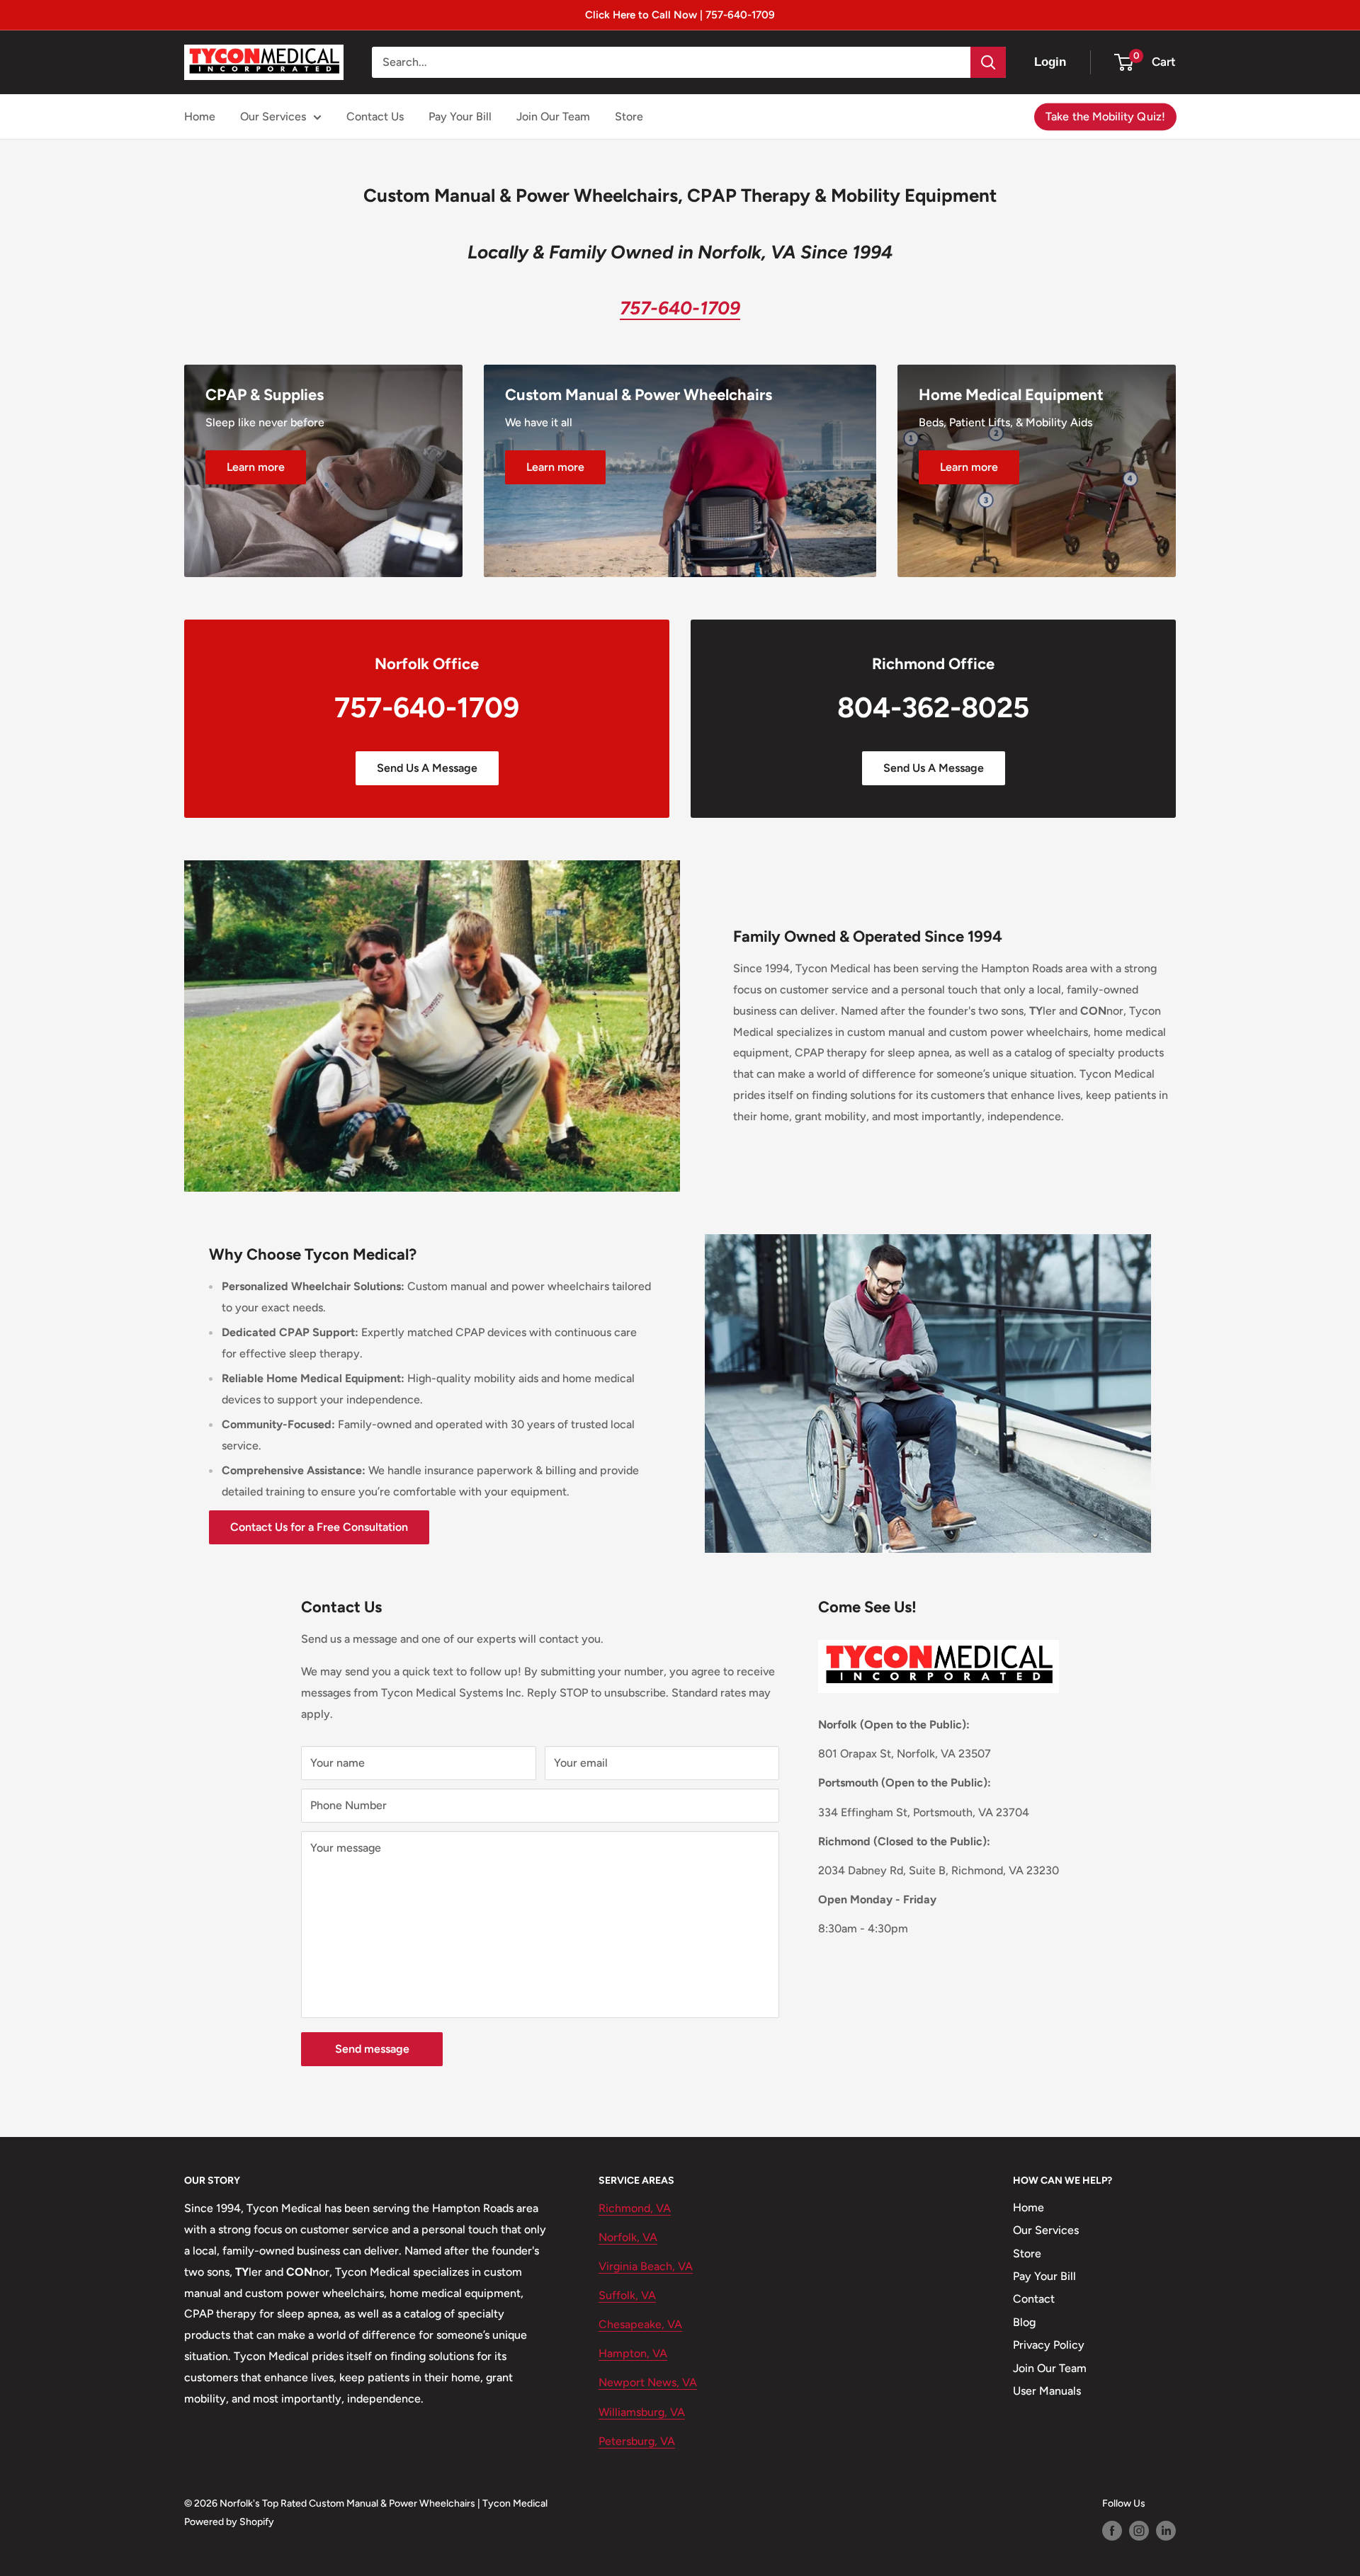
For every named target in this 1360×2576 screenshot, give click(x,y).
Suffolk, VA (627, 2295)
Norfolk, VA (628, 2237)
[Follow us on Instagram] (1139, 2531)
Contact (1034, 2299)
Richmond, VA (635, 2208)
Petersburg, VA (637, 2441)
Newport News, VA (648, 2382)
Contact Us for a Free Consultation (319, 1527)
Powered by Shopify (229, 2522)
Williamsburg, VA (642, 2412)
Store (629, 116)
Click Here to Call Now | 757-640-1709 (680, 15)
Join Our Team (553, 116)
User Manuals (1047, 2391)
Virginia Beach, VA (646, 2266)
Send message (372, 2049)
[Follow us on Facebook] (1112, 2531)
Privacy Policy (1049, 2345)
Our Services (273, 116)
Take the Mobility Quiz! (1105, 116)
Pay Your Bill (460, 116)
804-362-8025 (933, 707)
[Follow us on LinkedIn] (1166, 2531)
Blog (1024, 2322)
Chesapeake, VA (640, 2324)
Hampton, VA (633, 2353)
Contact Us (375, 116)
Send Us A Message (427, 768)
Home (200, 116)
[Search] (988, 62)
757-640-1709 (427, 707)
